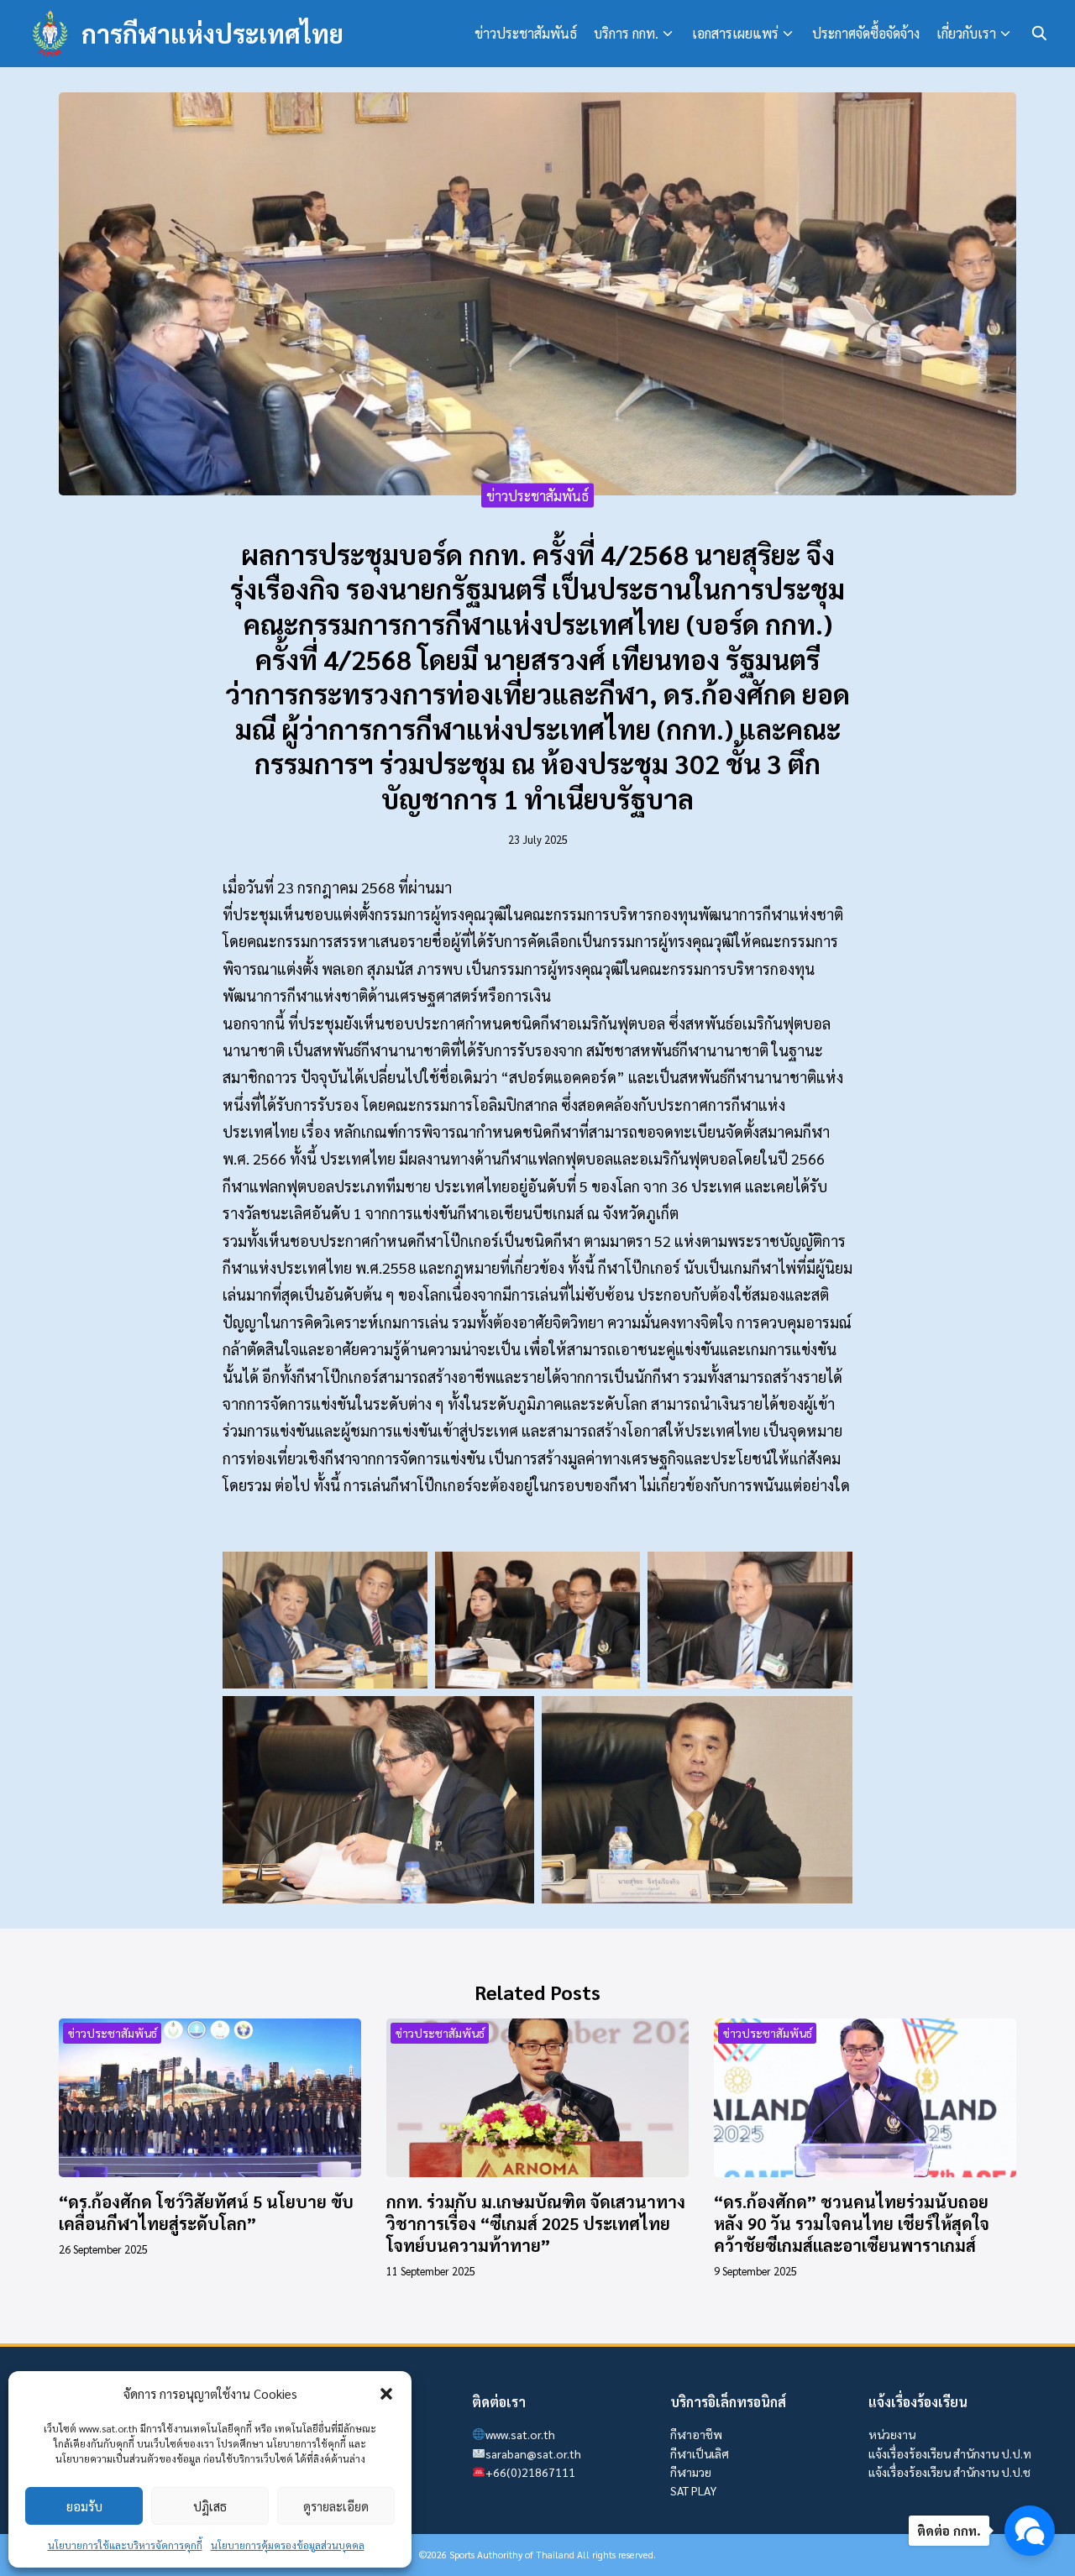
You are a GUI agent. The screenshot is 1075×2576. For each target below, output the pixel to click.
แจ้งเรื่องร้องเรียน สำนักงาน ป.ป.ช (949, 2472)
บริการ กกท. (626, 33)
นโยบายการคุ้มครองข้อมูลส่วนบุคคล (288, 2545)
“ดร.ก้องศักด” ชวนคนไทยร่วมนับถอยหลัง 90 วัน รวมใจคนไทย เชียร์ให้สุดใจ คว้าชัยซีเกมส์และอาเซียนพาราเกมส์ (852, 2223)
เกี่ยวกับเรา (966, 33)
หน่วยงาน (892, 2434)
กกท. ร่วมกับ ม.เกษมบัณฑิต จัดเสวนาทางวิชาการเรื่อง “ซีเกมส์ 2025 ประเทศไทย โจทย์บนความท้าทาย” (536, 2223)
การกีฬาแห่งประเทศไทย (212, 33)
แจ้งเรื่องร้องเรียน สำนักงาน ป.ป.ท (950, 2453)
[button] (386, 2394)
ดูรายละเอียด (336, 2506)
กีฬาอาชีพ (696, 2434)
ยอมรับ (84, 2506)
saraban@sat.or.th (533, 2453)
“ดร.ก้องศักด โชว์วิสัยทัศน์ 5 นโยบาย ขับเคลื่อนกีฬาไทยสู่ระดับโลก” (206, 2212)
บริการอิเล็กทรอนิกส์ (728, 2402)
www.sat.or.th (520, 2434)
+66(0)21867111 (530, 2472)
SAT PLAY (693, 2490)
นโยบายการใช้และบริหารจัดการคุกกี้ (125, 2545)
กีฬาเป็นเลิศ (700, 2453)
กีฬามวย (691, 2472)
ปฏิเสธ (210, 2506)
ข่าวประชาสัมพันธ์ (526, 33)
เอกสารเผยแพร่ (735, 33)
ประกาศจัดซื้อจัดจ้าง (866, 33)
